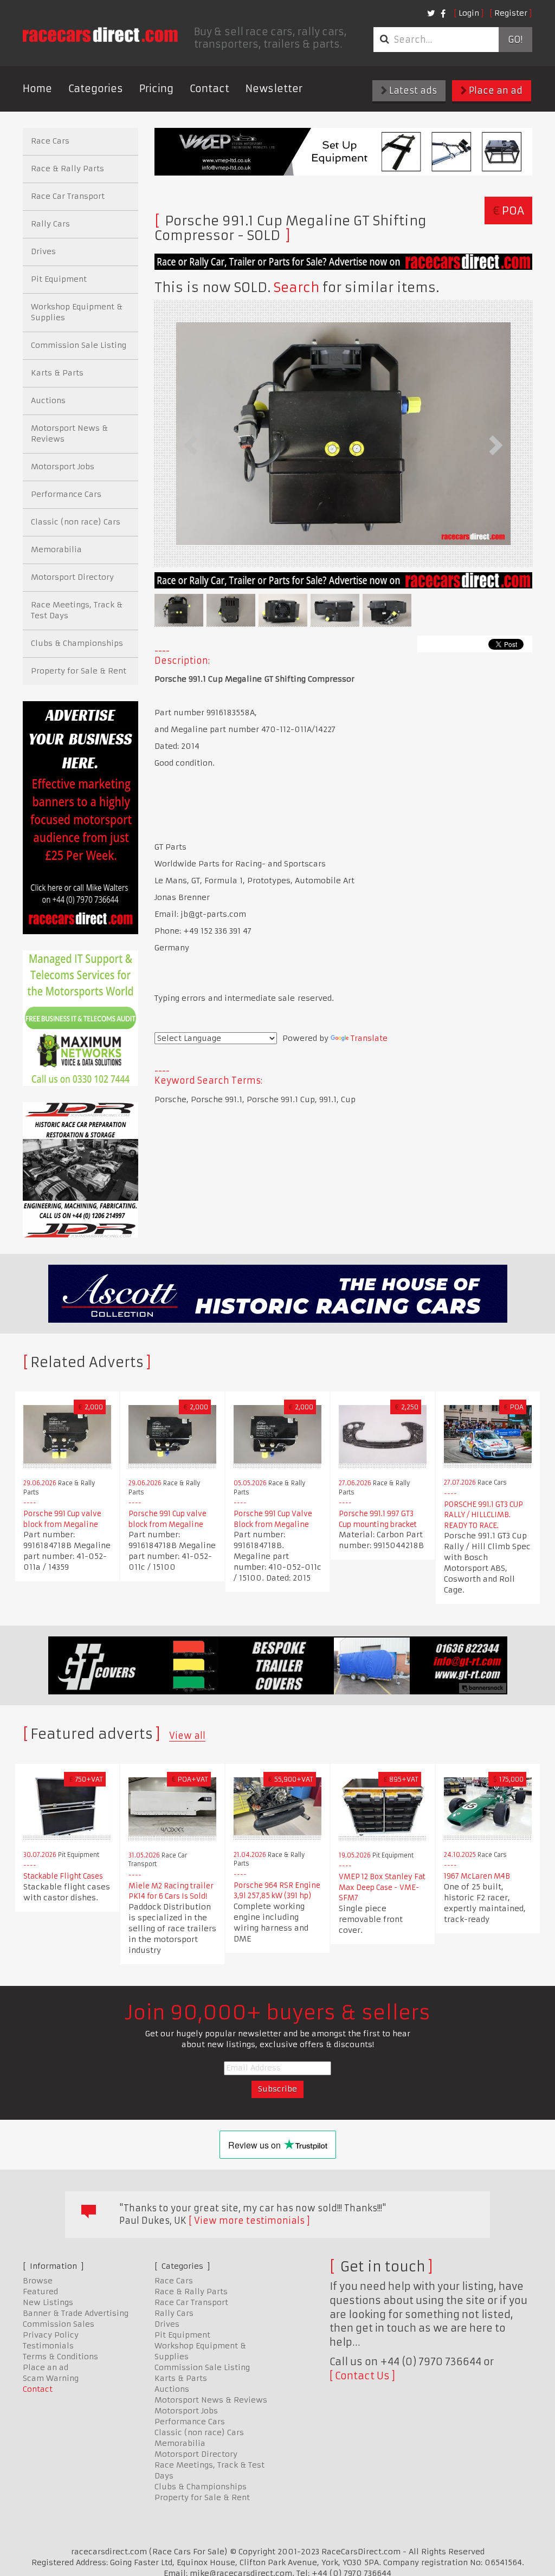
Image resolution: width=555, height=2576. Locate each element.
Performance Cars (66, 494)
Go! (515, 40)
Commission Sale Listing (79, 345)
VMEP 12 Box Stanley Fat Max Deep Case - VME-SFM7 (382, 1887)
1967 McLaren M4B (477, 1876)
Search (296, 288)
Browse (38, 2281)
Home (37, 89)
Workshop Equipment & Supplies (77, 312)
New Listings (48, 2302)
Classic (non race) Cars (76, 522)
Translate (369, 1038)
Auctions (48, 400)
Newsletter (274, 89)
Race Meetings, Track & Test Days (77, 610)
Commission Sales (59, 2324)
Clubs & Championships (77, 643)
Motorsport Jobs (63, 467)
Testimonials (48, 2346)
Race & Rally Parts (67, 169)
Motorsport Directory (72, 577)
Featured (40, 2292)
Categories (96, 89)
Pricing (156, 89)
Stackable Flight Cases (63, 1876)
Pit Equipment (59, 279)
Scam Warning (51, 2378)
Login (469, 13)
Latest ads (412, 90)
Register (511, 13)
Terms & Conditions (60, 2357)
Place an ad (495, 90)
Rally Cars (50, 224)
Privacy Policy (51, 2335)
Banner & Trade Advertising (76, 2313)
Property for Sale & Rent (79, 671)
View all (187, 1736)
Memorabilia (56, 549)
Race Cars (50, 141)
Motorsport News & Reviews (69, 433)
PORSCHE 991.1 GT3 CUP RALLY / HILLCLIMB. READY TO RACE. (483, 1515)
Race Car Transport (68, 196)
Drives (43, 251)
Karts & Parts (57, 373)
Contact (209, 89)
